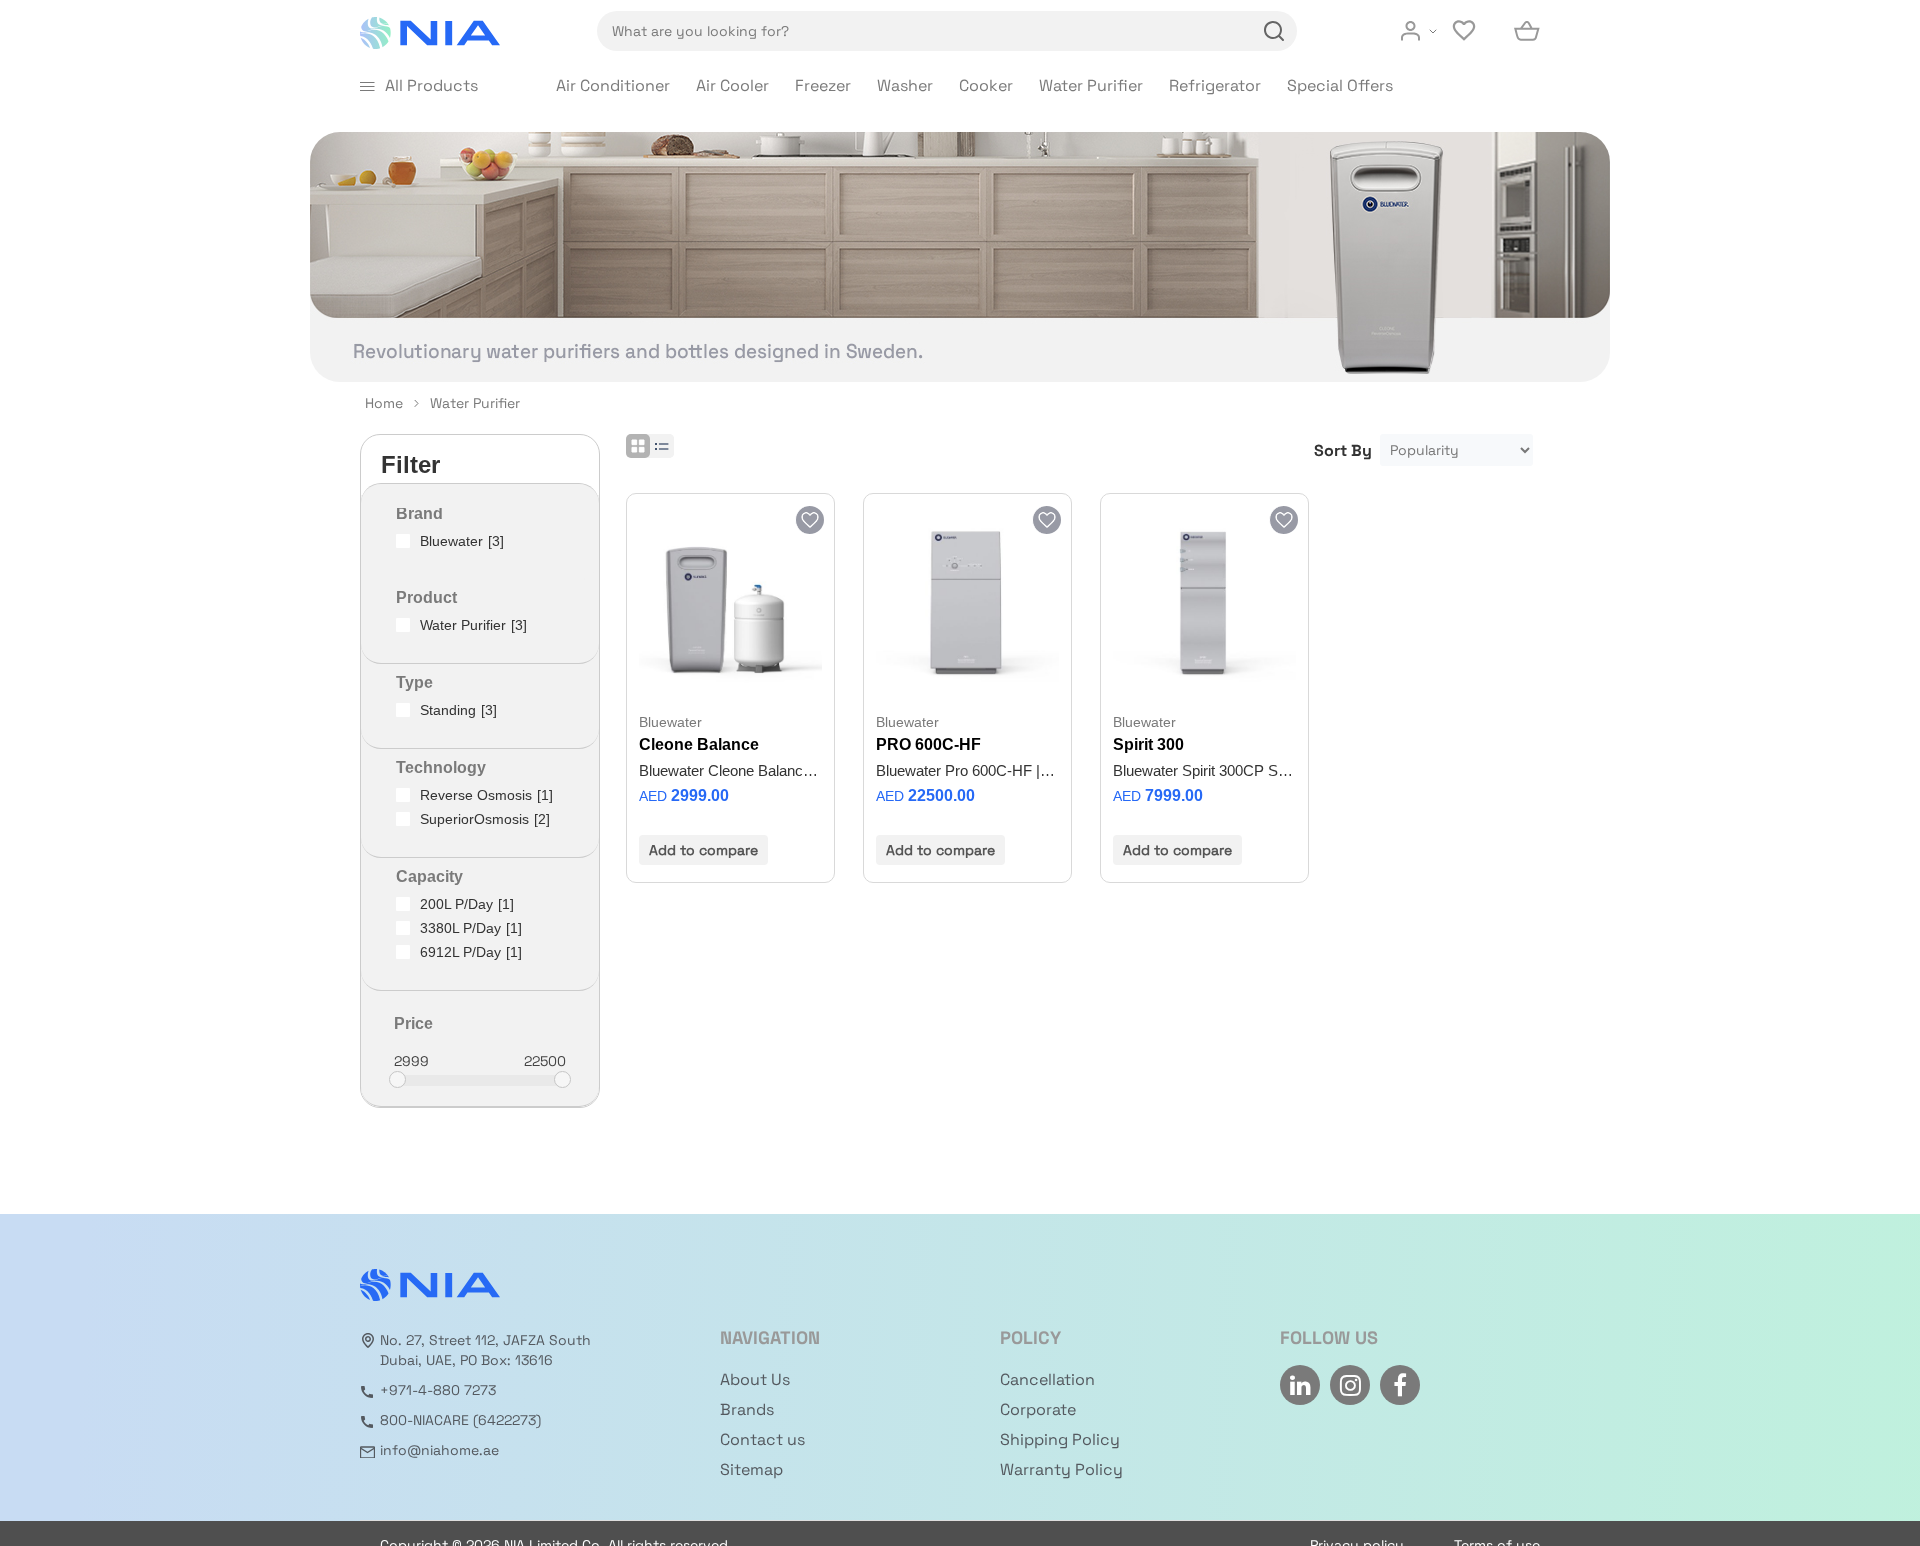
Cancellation (1047, 1379)
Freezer (823, 85)
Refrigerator (1215, 85)
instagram (1350, 1385)
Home (384, 403)
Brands (747, 1409)
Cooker (986, 85)
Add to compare (703, 850)
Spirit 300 (1148, 744)
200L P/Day (467, 904)
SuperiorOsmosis (485, 819)
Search (1271, 31)
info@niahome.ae (439, 1450)
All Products (431, 85)
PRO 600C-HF (928, 744)
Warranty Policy (1061, 1469)
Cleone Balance (699, 744)
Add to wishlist (809, 520)
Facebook (1400, 1385)
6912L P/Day (471, 952)
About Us (755, 1379)
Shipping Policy (1060, 1439)
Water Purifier (1091, 85)
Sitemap (751, 1469)
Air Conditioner (613, 85)
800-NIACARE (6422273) (460, 1420)
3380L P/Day (471, 928)
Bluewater (462, 541)
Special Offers (1340, 85)
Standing (458, 710)
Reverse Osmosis (486, 795)
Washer (905, 85)
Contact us (762, 1439)
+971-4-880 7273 (438, 1390)
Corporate (1038, 1409)
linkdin (1300, 1385)
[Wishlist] (1466, 31)
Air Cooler (732, 85)
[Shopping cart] (1528, 31)
